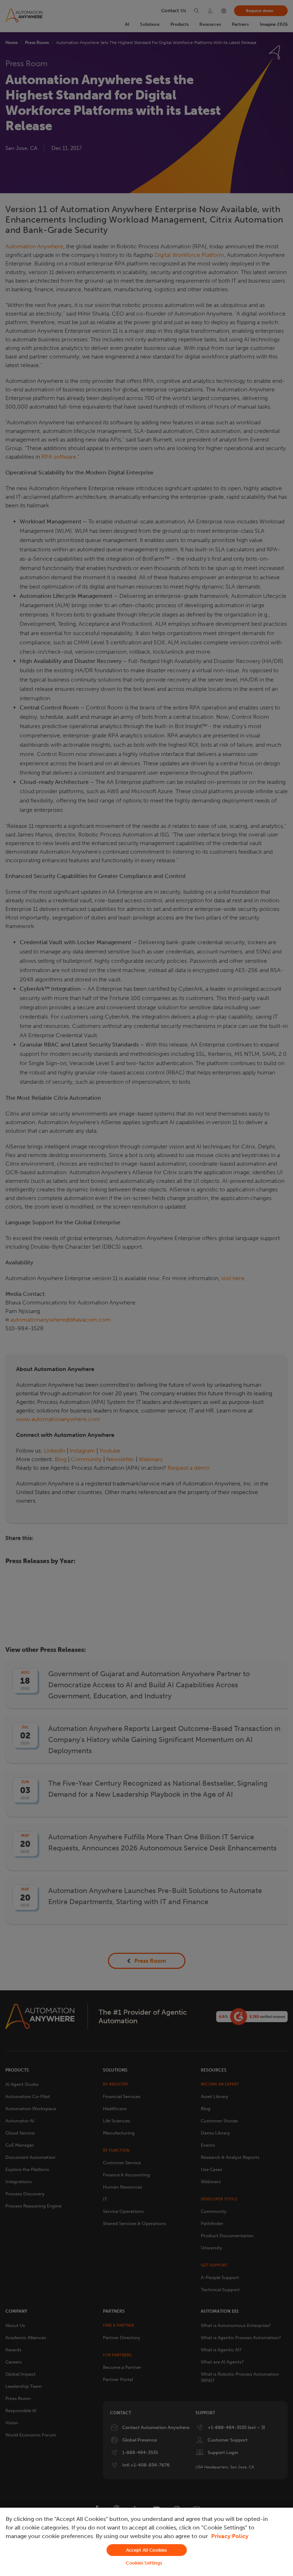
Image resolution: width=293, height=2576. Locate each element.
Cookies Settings (144, 2563)
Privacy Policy (230, 2536)
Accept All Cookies (146, 2550)
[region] (146, 2542)
